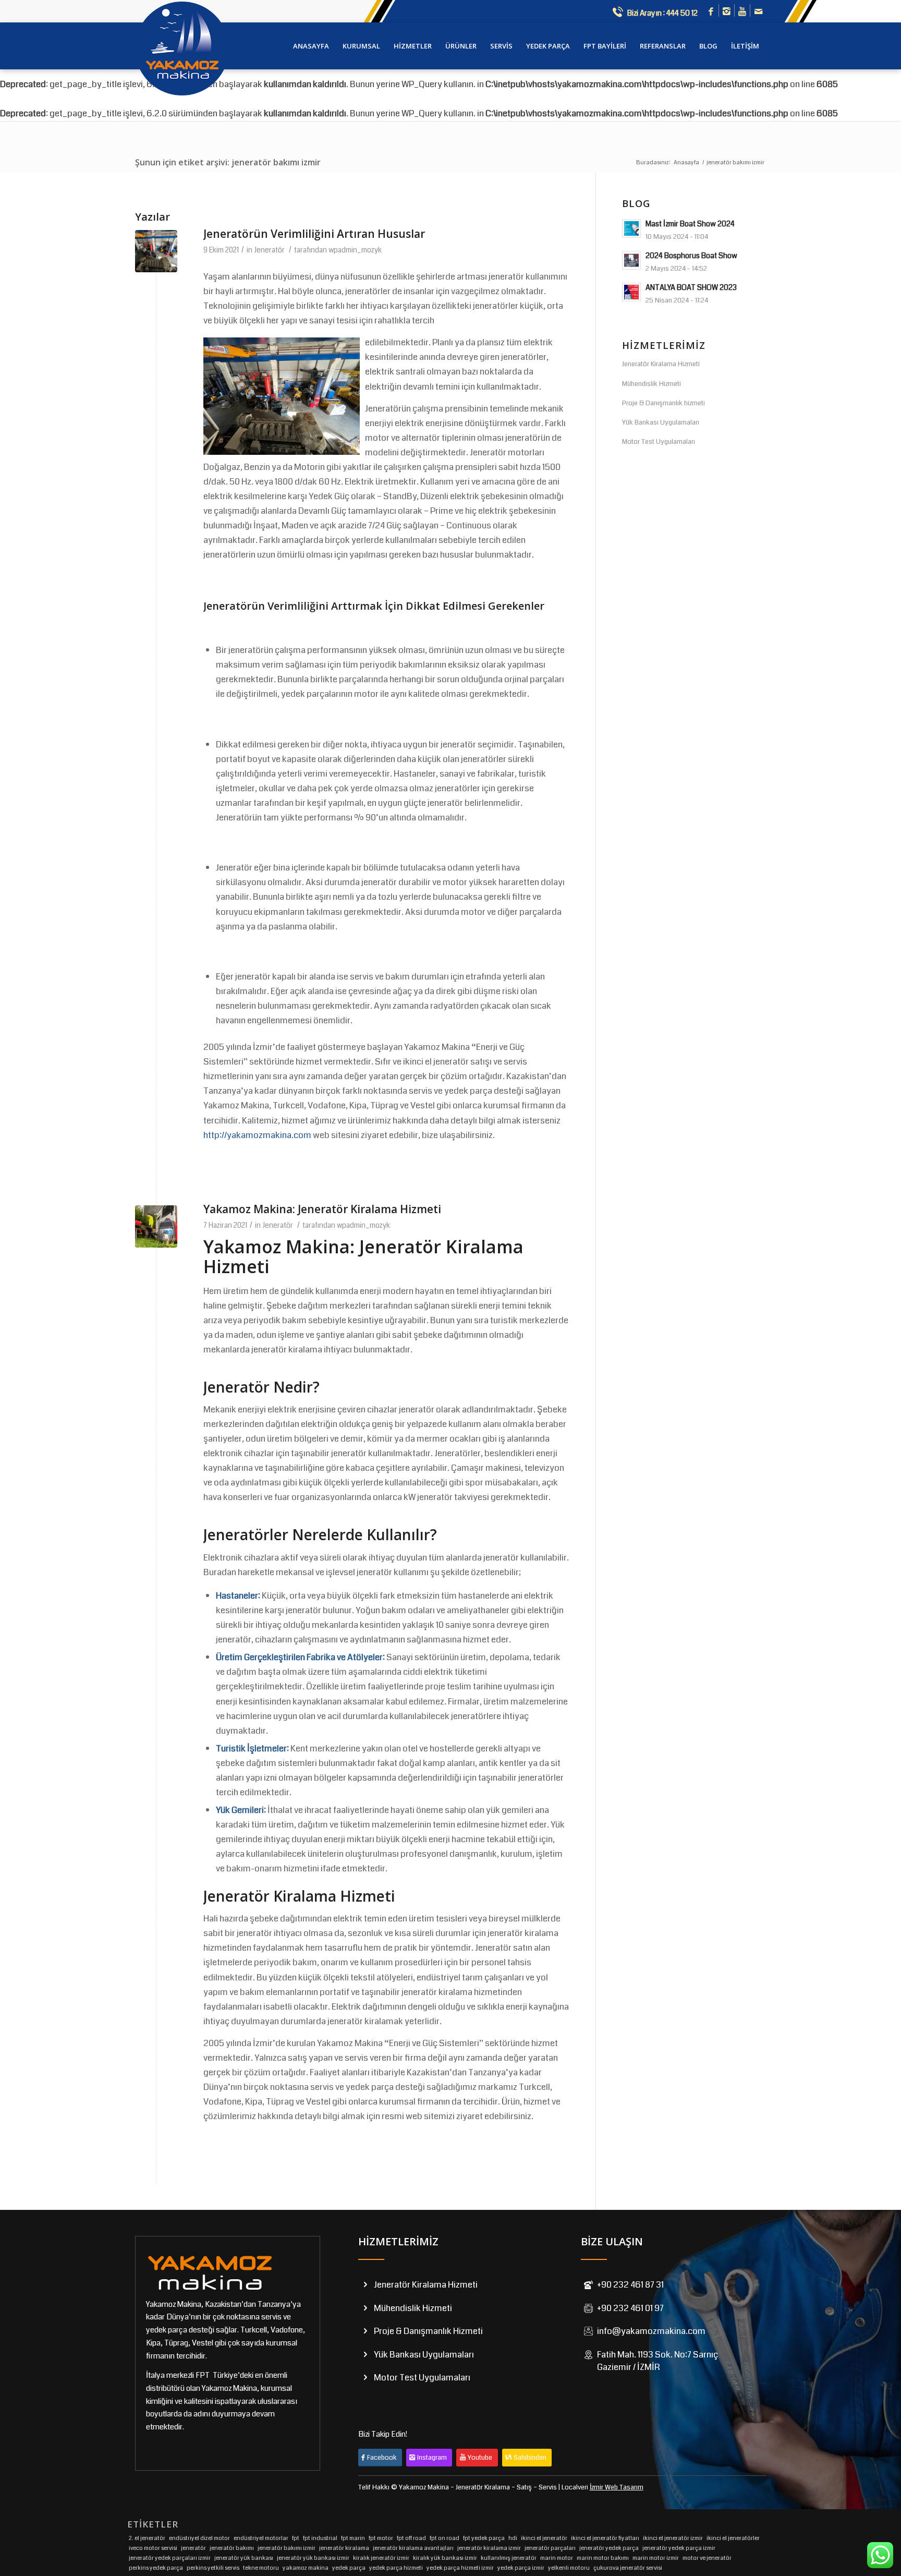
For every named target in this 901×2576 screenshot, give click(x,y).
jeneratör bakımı (232, 2548)
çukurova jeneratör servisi (628, 2568)
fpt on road (445, 2538)
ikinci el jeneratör (544, 2538)
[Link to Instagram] (727, 12)
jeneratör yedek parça (609, 2548)
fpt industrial (320, 2538)
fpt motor (381, 2538)
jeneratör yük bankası (244, 2558)
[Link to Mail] (758, 12)
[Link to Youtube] (742, 12)
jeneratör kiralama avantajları (413, 2548)
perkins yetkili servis (213, 2568)
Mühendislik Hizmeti (652, 384)
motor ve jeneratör (707, 2558)
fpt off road (411, 2538)
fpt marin (353, 2538)
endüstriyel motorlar (261, 2538)
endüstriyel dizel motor (199, 2538)
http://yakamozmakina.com (257, 1135)
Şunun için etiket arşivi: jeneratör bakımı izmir (228, 162)
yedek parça (349, 2568)
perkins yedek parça (156, 2568)
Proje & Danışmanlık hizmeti (663, 403)
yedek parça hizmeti (396, 2568)
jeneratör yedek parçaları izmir (170, 2558)
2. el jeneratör (147, 2538)
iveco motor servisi (153, 2548)
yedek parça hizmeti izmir (460, 2568)
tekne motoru (261, 2568)
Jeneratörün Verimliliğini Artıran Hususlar (314, 234)
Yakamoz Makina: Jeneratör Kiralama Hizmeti (322, 1209)
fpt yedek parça (484, 2538)
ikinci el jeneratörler (733, 2538)
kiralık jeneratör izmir (381, 2558)
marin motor (557, 2558)
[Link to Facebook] (711, 12)
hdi (513, 2538)
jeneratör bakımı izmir (287, 2548)
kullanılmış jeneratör (509, 2558)
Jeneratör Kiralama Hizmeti (299, 1896)
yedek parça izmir (521, 2568)
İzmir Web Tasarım (617, 2487)
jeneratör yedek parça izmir (679, 2548)
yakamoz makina (306, 2568)
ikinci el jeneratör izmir (673, 2538)
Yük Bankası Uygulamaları (661, 422)
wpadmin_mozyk (355, 250)
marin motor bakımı (603, 2558)
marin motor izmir (656, 2558)
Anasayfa (686, 162)
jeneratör (193, 2548)
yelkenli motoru (569, 2568)
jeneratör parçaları (550, 2548)
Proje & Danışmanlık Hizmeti (428, 2331)
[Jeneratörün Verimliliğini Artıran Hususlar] (156, 251)
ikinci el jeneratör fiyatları (605, 2538)
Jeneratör (269, 250)
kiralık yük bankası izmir (445, 2558)
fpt (296, 2538)
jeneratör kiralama (344, 2548)
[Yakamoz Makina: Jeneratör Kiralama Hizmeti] (156, 1226)
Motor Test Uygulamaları (659, 442)
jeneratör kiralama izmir (489, 2548)
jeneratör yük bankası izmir (313, 2558)
